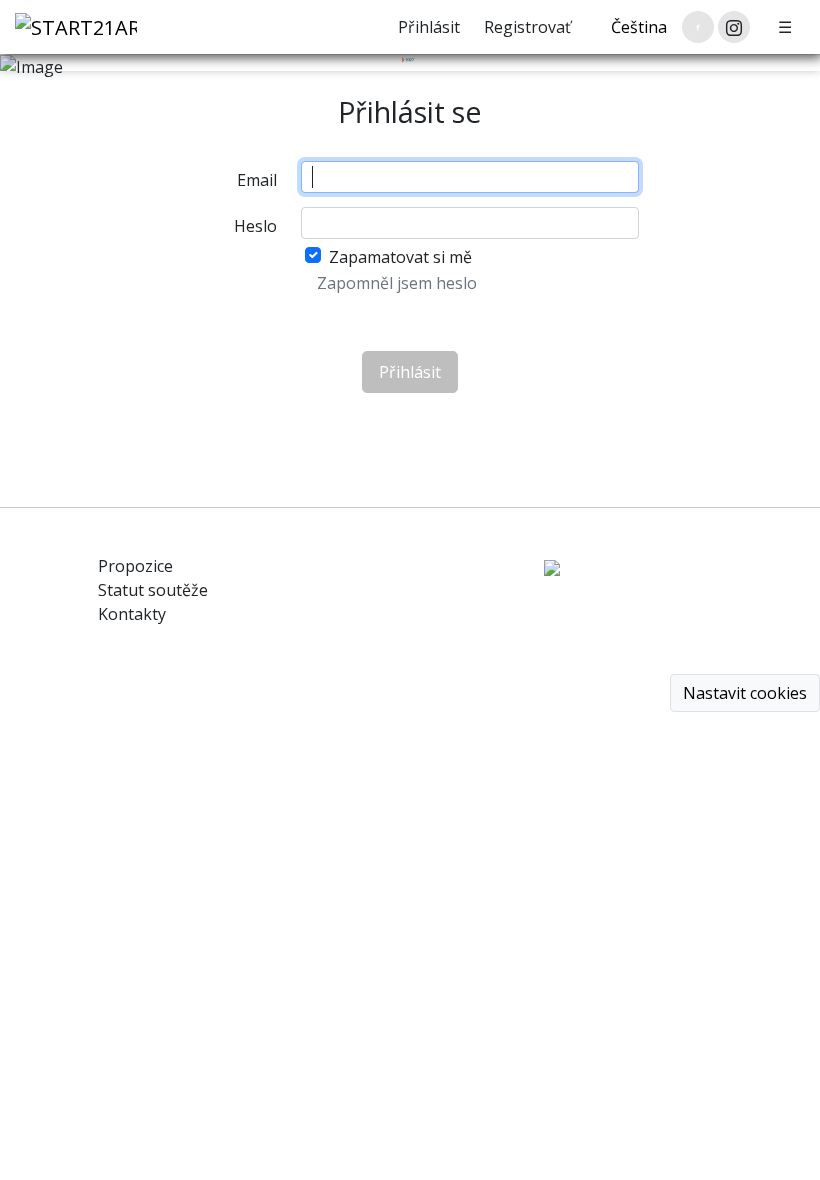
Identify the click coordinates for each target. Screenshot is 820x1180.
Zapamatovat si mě (400, 257)
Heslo (255, 226)
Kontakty (132, 614)
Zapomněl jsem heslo (397, 283)
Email (257, 180)
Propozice (135, 566)
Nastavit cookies (745, 693)
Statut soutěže (153, 590)
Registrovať (527, 27)
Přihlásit (429, 27)
